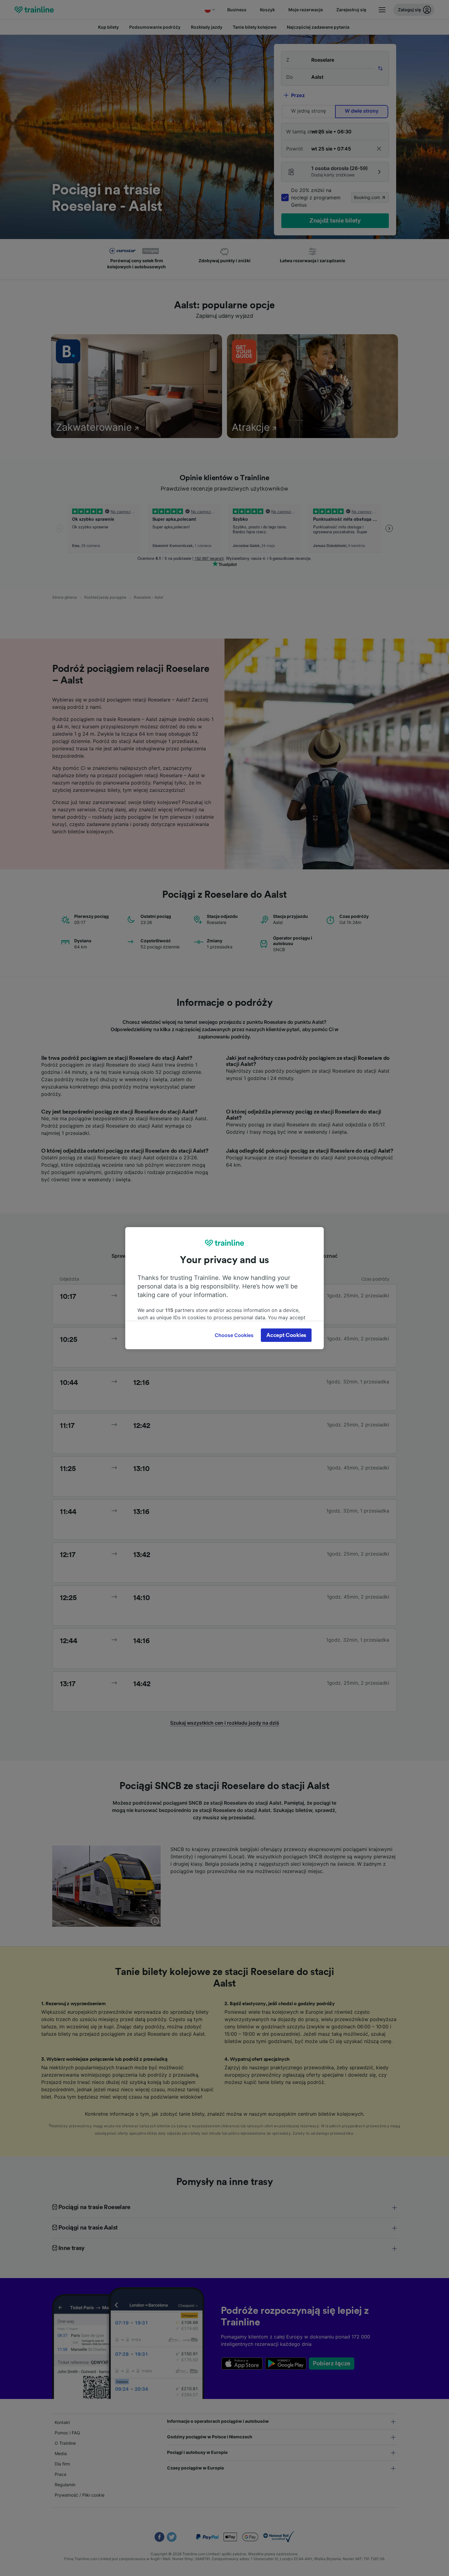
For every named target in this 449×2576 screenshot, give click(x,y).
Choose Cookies (234, 1335)
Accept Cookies (286, 1335)
